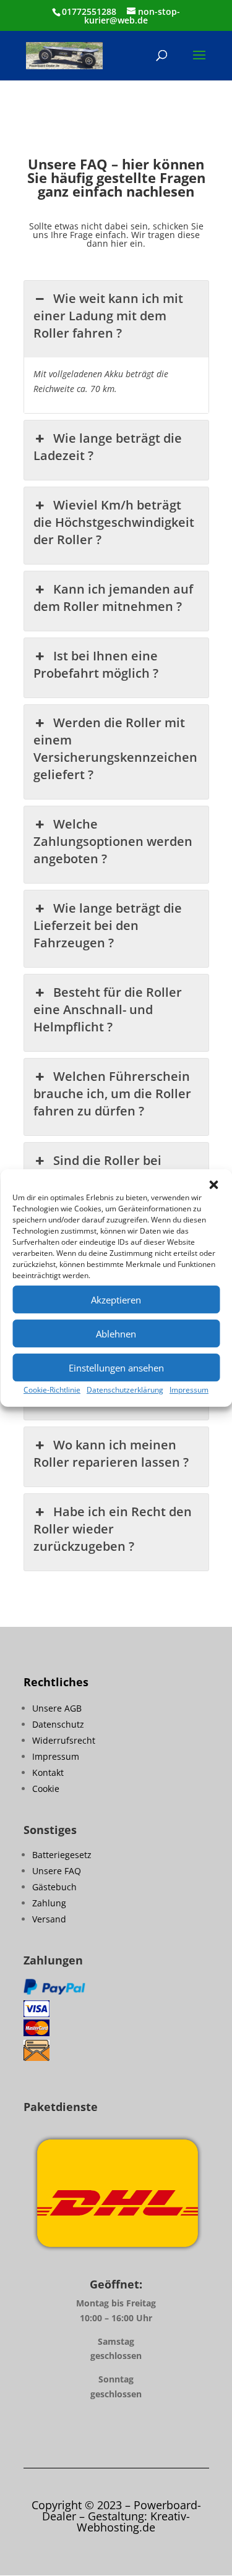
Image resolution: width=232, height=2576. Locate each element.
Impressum (189, 1390)
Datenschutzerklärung (125, 1390)
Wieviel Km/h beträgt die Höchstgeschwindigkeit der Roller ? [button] (114, 522)
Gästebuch (54, 1887)
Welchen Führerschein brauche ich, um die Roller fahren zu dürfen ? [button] (112, 1094)
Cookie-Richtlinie (52, 1390)
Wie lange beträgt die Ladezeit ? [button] (108, 447)
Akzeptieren (116, 1300)
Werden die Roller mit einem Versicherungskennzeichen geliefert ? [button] (115, 748)
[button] (213, 1185)
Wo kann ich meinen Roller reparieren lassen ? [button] (111, 1453)
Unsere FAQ (57, 1871)
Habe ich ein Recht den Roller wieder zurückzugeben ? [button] (113, 1529)
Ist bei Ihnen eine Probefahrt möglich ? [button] (96, 664)
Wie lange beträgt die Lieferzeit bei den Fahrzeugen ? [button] (108, 925)
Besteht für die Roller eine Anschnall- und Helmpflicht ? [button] (108, 1009)
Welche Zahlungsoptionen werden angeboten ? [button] (113, 841)
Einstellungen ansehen (116, 1368)
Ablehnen (116, 1334)
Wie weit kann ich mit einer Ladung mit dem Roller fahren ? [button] (108, 316)
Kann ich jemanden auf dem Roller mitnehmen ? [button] (113, 598)
